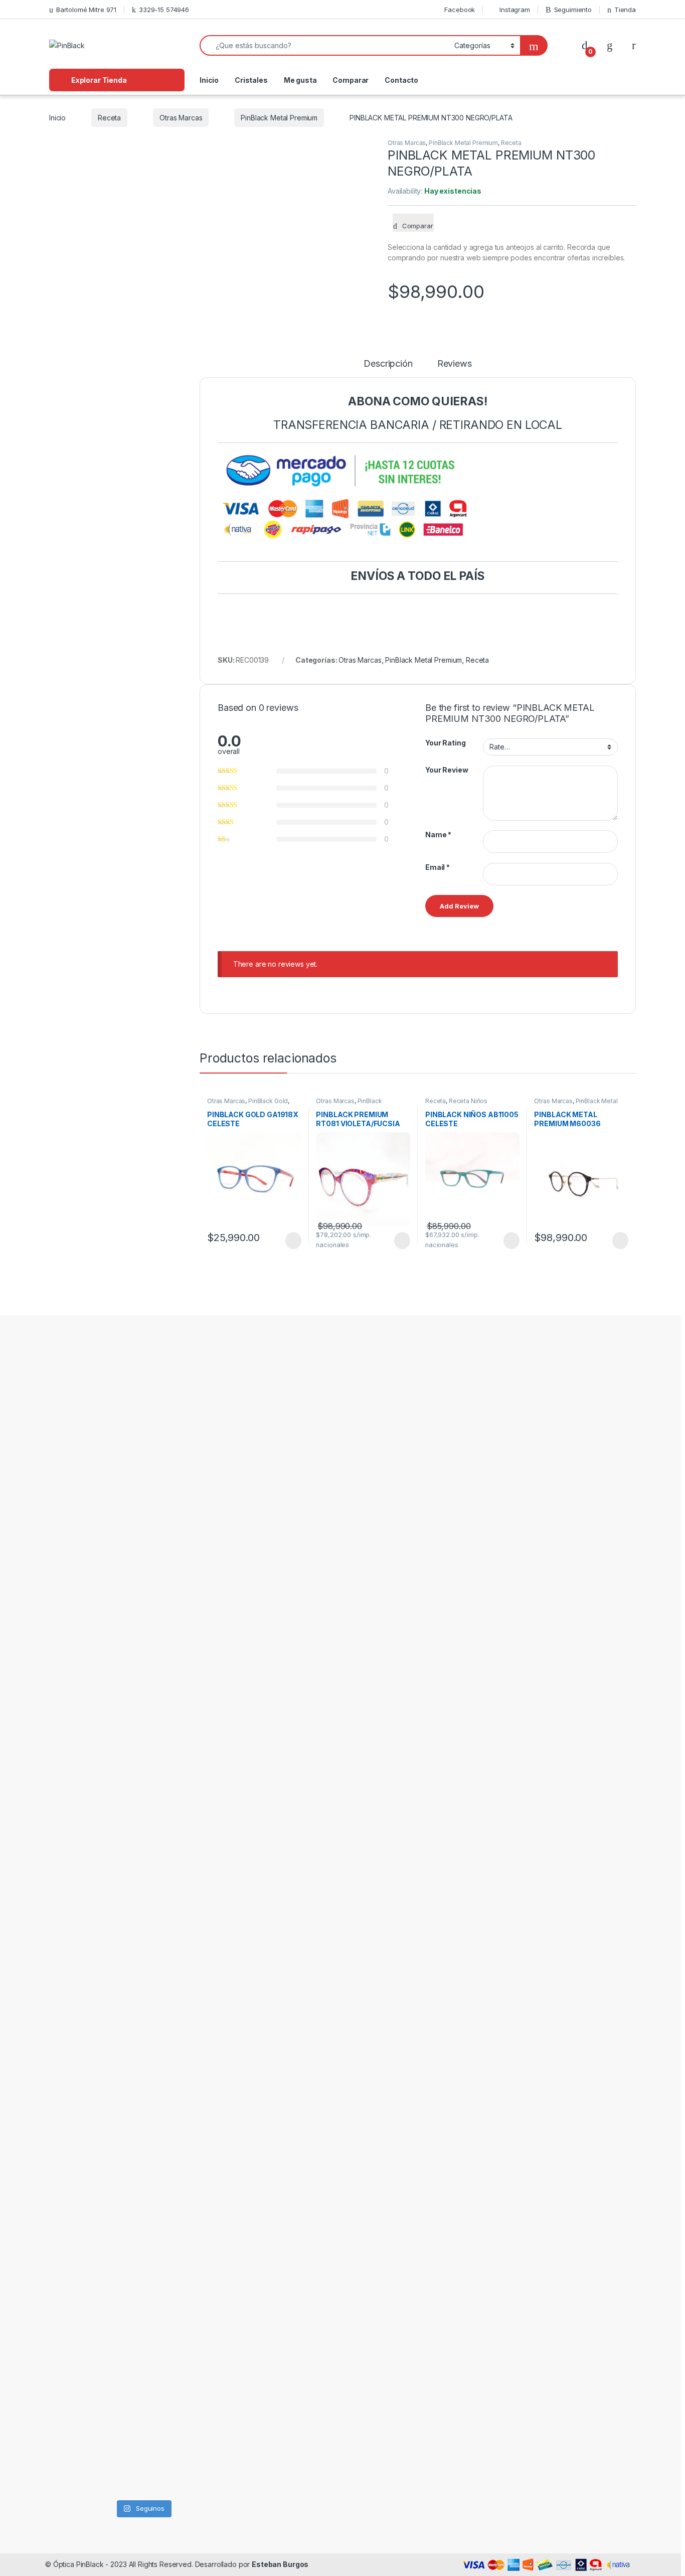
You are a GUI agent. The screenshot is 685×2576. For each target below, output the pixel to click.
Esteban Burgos (280, 2564)
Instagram (515, 10)
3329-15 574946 (164, 10)
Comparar (351, 80)
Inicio (209, 80)
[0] (585, 45)
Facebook (460, 10)
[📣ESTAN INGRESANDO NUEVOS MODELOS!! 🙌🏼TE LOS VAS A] (68, 1520)
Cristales (251, 80)
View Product (289, 1241)
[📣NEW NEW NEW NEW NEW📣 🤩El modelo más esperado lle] (168, 1831)
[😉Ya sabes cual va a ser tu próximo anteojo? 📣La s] (168, 1520)
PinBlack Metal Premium (279, 118)
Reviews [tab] (455, 364)
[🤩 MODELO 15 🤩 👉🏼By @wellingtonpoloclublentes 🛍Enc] (218, 2312)
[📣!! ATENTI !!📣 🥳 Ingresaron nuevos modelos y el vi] (118, 1831)
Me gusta (300, 80)
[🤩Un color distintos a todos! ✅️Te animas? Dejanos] (68, 2251)
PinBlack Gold (268, 1101)
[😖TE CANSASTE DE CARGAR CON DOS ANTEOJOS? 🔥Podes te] (218, 1885)
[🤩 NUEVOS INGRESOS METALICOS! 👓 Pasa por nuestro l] (68, 1909)
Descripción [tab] (388, 364)
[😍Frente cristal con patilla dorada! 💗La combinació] (118, 2263)
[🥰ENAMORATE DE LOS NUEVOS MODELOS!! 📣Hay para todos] (118, 1459)
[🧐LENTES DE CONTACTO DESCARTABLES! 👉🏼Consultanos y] (168, 2269)
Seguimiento (573, 10)
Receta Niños (468, 1101)
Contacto (401, 80)
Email (438, 867)
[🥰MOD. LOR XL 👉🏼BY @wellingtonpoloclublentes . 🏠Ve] (218, 1465)
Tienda (625, 10)
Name (438, 835)
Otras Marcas (181, 118)
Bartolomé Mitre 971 (86, 10)
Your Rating (445, 743)
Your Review (447, 770)
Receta (109, 118)
